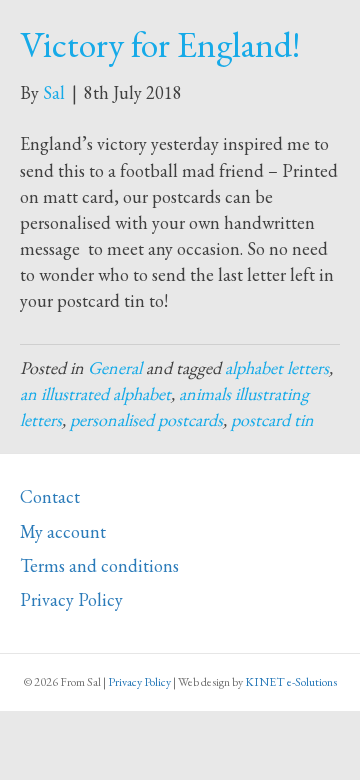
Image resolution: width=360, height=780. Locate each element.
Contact (50, 496)
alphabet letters (277, 367)
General (115, 367)
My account (63, 531)
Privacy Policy (71, 599)
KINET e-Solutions (291, 682)
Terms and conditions (99, 565)
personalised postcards (146, 419)
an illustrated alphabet (95, 393)
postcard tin (272, 419)
